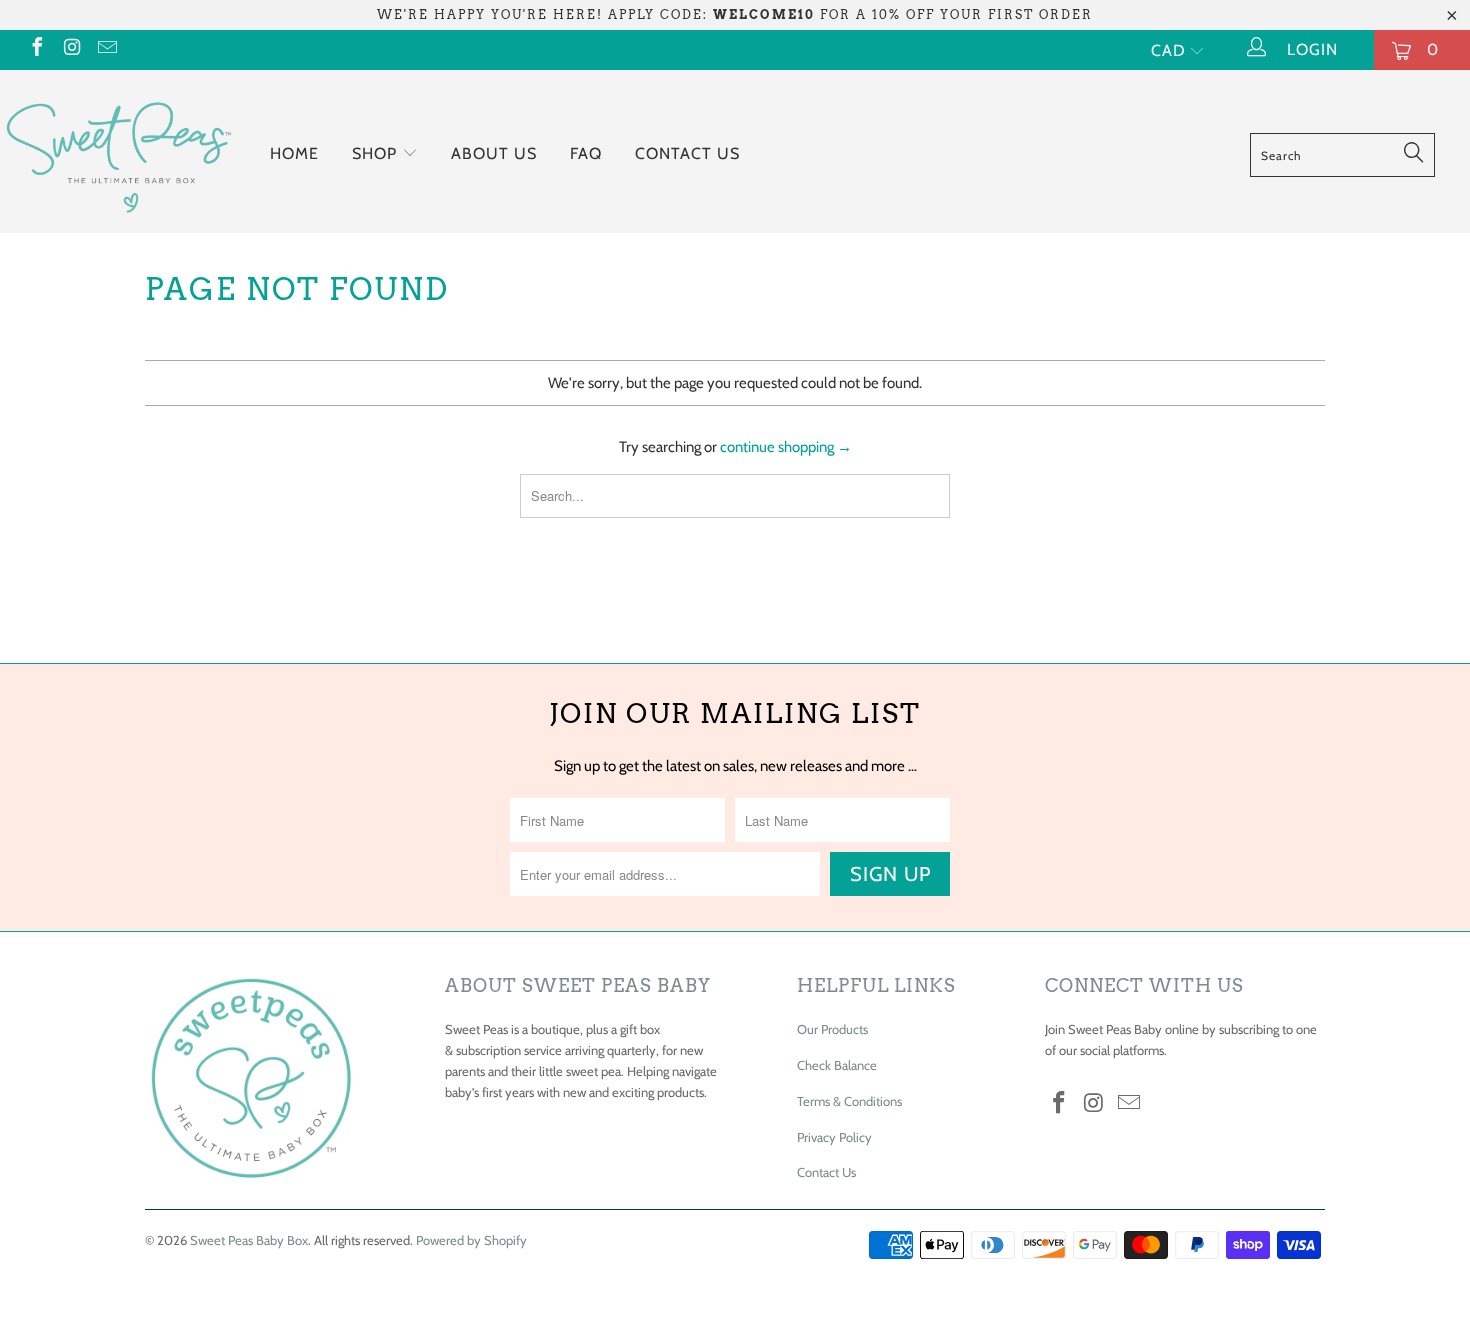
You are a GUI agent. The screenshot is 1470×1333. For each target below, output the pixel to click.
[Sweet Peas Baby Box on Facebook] (36, 49)
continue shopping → (786, 447)
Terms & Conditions (849, 1101)
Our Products (832, 1029)
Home (294, 153)
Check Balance (837, 1065)
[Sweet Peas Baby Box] (117, 151)
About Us (494, 153)
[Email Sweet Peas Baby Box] (106, 49)
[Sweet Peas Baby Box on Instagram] (71, 49)
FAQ (586, 153)
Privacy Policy (834, 1137)
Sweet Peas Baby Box (249, 1240)
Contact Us (687, 153)
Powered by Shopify (471, 1240)
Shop (377, 153)
